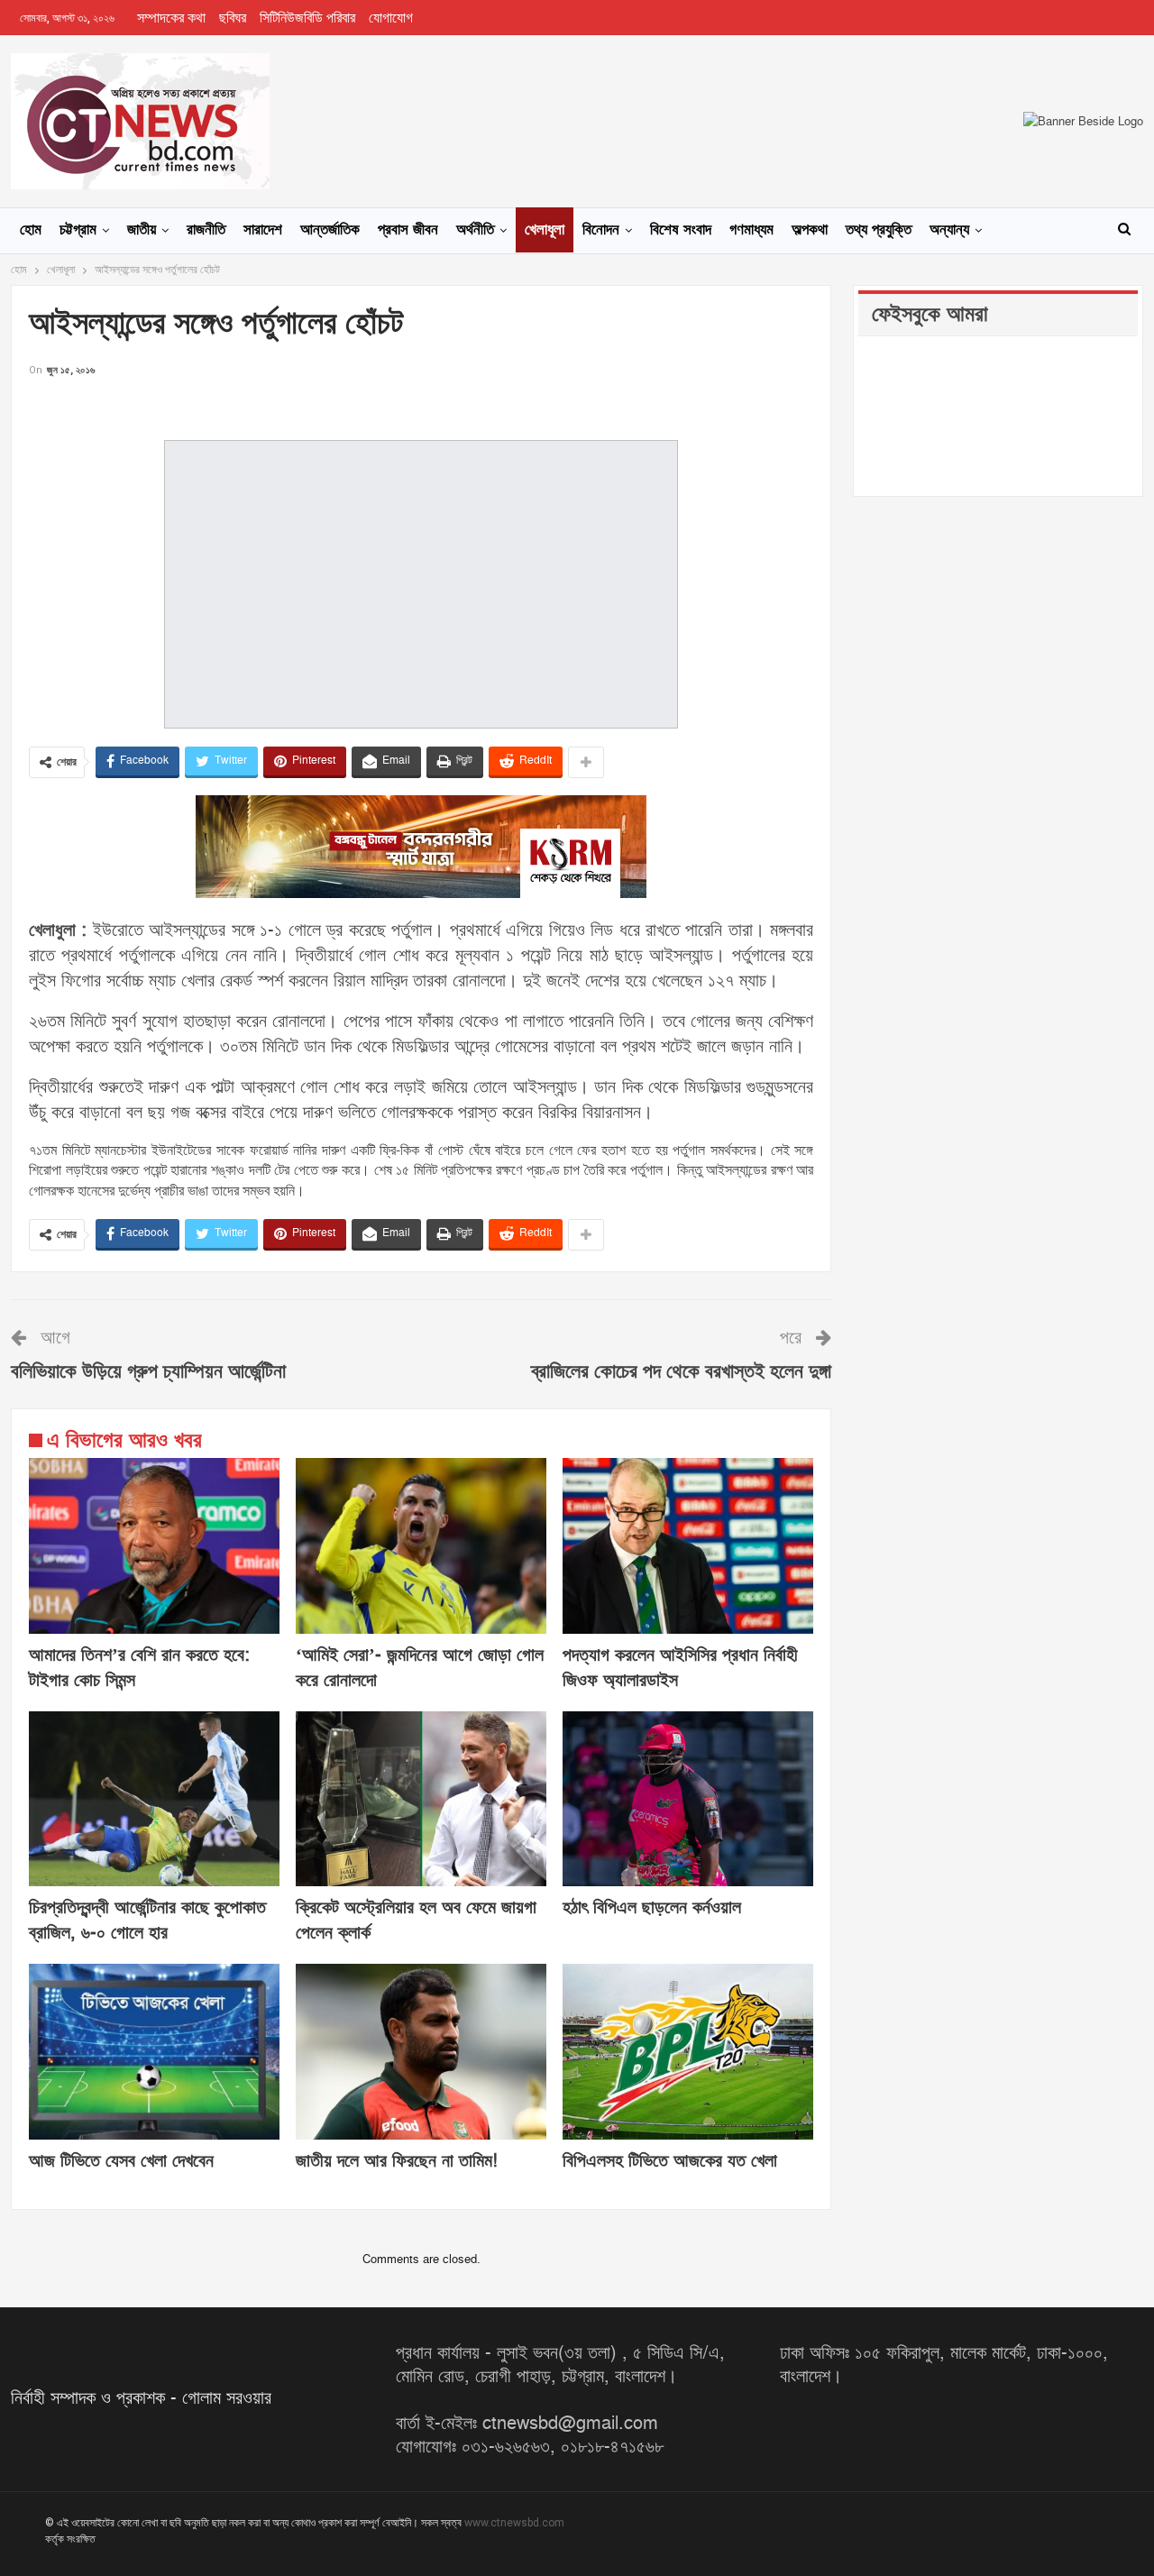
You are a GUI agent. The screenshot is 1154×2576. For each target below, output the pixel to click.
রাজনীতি (206, 230)
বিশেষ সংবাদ (681, 230)
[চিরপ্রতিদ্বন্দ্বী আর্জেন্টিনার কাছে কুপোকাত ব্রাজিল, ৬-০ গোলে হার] (154, 1799)
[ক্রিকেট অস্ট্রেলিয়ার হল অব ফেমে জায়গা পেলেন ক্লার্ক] (421, 1799)
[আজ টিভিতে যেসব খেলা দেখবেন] (154, 2052)
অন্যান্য (949, 230)
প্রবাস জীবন (408, 230)
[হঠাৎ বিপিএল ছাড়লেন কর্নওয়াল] (688, 1799)
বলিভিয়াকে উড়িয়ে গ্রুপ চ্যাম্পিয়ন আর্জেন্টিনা (148, 1372)
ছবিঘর (233, 18)
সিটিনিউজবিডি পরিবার (307, 18)
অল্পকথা (810, 230)
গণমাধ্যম (751, 230)
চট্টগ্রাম (78, 230)
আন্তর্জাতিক (330, 230)
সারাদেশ (263, 230)
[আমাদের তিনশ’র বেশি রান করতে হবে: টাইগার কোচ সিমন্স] (154, 1546)
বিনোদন (601, 230)
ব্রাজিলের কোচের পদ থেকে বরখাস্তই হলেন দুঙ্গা (681, 1372)
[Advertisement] (421, 407)
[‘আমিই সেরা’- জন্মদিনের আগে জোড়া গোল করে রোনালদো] (421, 1546)
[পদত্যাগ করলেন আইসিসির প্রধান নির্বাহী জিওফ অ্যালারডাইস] (688, 1546)
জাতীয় (142, 230)
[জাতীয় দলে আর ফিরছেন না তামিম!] (421, 2052)
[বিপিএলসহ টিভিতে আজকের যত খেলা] (688, 2052)
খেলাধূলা (545, 230)
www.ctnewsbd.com (514, 2523)
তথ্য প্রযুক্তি (879, 230)
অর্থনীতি (475, 230)
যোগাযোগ (391, 18)
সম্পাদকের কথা (171, 18)
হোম (31, 230)
